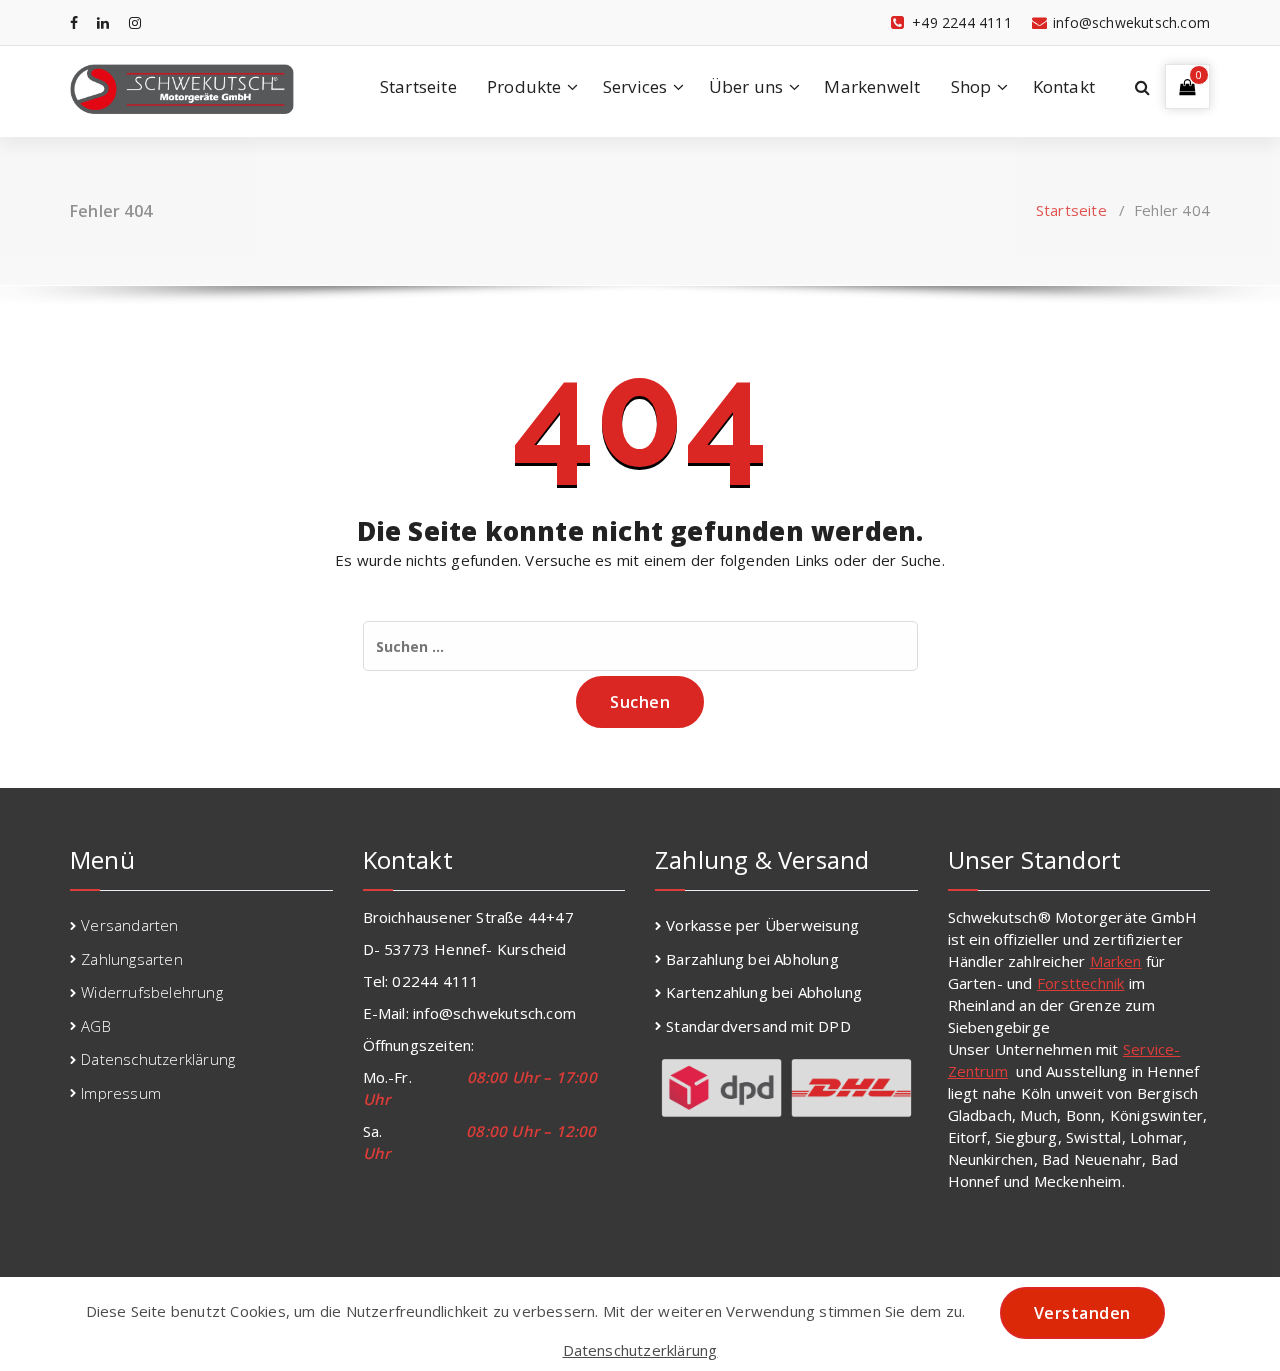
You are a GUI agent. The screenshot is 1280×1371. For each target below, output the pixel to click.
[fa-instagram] (135, 22)
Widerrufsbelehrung (152, 992)
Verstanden (1082, 1313)
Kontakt (1064, 86)
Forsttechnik (1080, 983)
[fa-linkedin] (103, 22)
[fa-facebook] (74, 22)
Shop (971, 86)
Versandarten (129, 925)
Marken (1116, 961)
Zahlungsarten (132, 959)
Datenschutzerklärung (158, 1059)
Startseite (418, 86)
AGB (96, 1026)
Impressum (121, 1093)
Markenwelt (872, 86)
